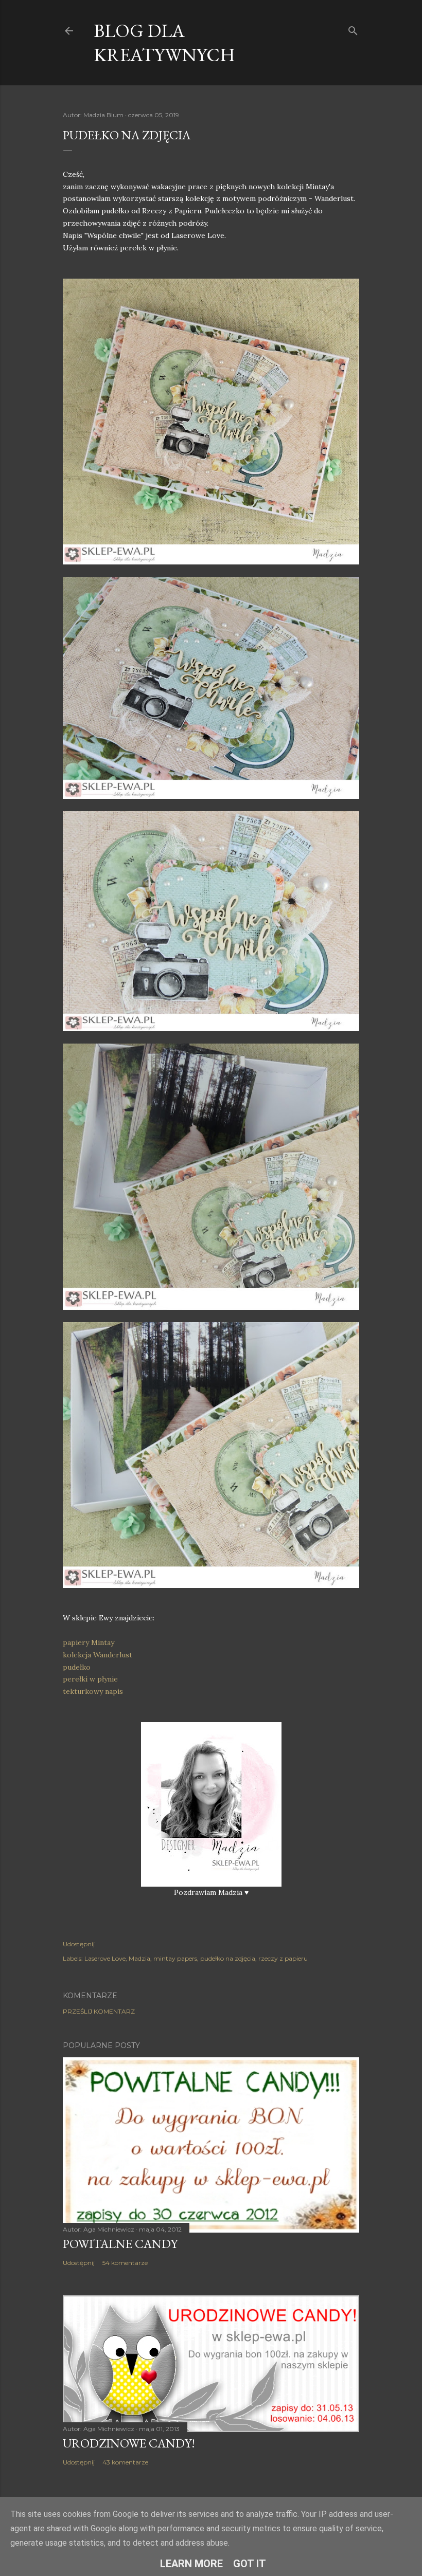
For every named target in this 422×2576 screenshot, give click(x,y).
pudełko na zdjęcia (228, 1958)
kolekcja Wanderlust (98, 1655)
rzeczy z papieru (283, 1958)
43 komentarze (125, 2462)
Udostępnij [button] (79, 1944)
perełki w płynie (90, 1679)
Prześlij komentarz (99, 2011)
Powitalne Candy (120, 2244)
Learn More (191, 2564)
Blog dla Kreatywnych (164, 43)
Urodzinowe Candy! (129, 2443)
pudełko (78, 1667)
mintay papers (175, 1958)
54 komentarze (125, 2263)
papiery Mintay (89, 1642)
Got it (250, 2564)
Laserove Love (105, 1958)
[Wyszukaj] (353, 29)
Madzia (139, 1958)
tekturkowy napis (93, 1691)
